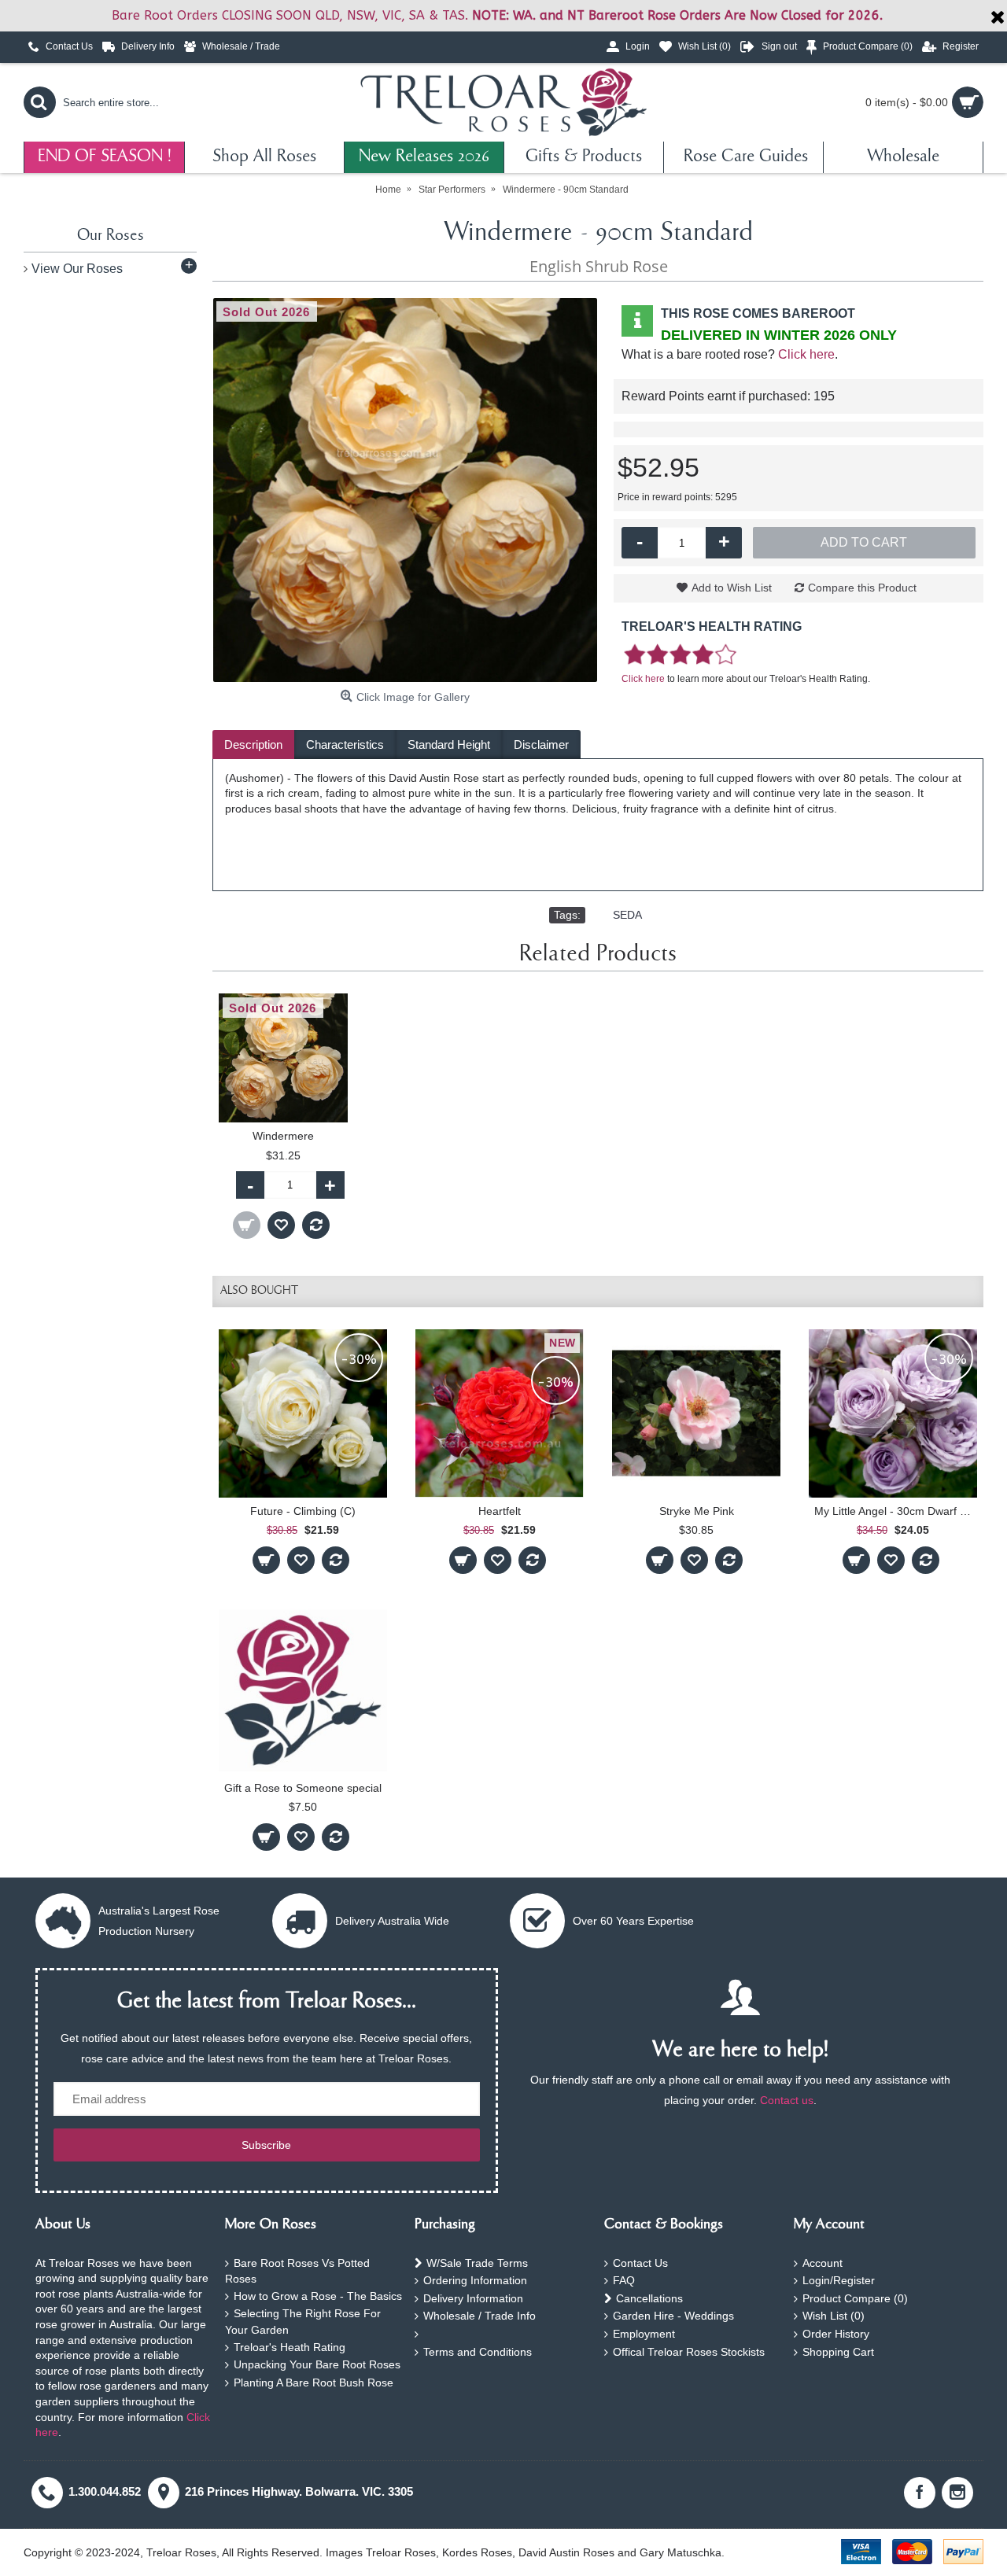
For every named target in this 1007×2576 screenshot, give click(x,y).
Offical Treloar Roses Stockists (689, 2352)
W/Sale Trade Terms (477, 2263)
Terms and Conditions (478, 2352)
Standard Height (449, 744)
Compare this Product (862, 588)
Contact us (787, 2100)
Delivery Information (473, 2298)
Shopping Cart (838, 2352)
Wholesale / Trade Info (480, 2316)
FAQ (624, 2280)
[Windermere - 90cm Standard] (405, 490)
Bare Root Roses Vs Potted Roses (297, 2271)
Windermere (283, 1136)
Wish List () (834, 2316)
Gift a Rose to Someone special (303, 1788)
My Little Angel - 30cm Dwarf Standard (896, 1511)
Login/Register (839, 2280)
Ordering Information (475, 2280)
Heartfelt (500, 1511)
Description (253, 744)
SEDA (627, 915)
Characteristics (345, 744)
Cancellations (649, 2298)
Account (823, 2263)
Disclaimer (541, 744)
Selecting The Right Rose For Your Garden (303, 2322)
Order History (836, 2334)
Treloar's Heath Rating (290, 2347)
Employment (644, 2334)
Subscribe (266, 2145)
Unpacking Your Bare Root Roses (317, 2364)
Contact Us (640, 2263)
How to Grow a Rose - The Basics (318, 2296)
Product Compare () (855, 2298)
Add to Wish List (732, 588)
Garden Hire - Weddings (673, 2316)
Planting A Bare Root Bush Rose (314, 2383)
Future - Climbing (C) (303, 1511)
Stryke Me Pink (697, 1511)
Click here (806, 354)
